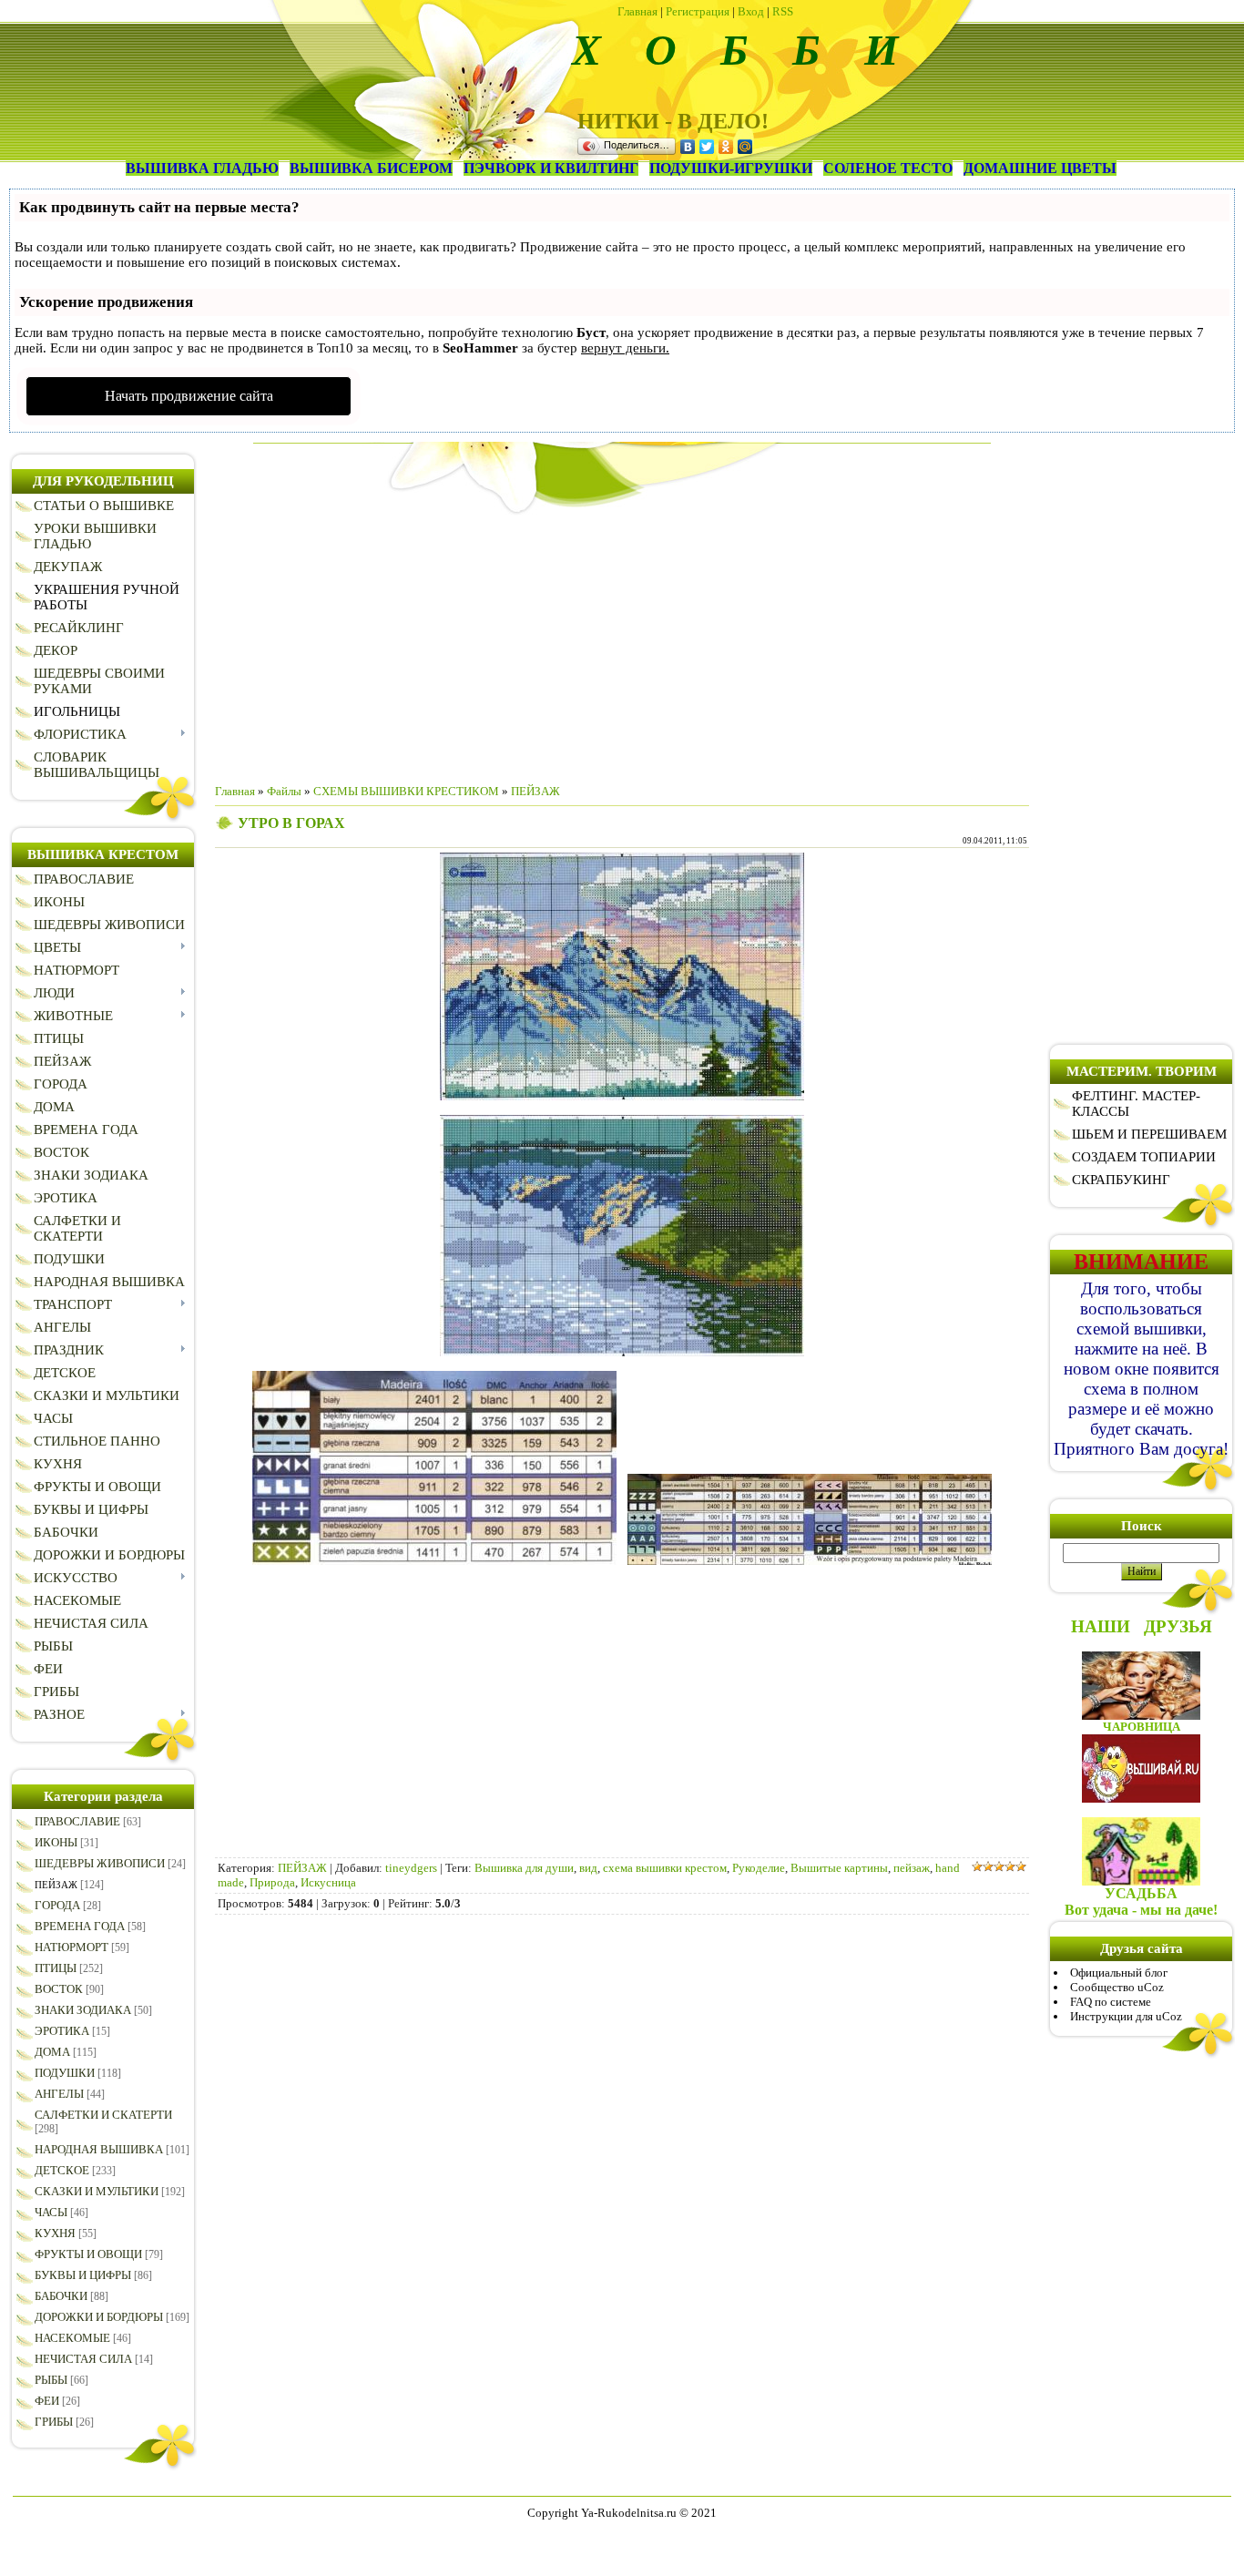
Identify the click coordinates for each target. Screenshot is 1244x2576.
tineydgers (411, 1868)
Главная (637, 11)
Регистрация (698, 11)
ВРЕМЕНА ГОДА (80, 1926)
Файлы (284, 791)
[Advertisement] (622, 642)
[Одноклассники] (726, 147)
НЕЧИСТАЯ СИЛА (83, 2359)
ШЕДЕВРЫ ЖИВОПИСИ (100, 1863)
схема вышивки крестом (665, 1868)
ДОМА (52, 2052)
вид (588, 1868)
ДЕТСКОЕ (62, 2170)
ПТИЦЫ (56, 1968)
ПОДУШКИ (65, 2073)
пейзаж (912, 1868)
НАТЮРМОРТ (71, 1947)
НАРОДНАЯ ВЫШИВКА (99, 2149)
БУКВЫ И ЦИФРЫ (83, 2275)
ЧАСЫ (51, 2212)
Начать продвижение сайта (189, 396)
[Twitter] (707, 147)
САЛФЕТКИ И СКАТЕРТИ (103, 2115)
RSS (783, 11)
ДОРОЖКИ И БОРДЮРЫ (99, 2317)
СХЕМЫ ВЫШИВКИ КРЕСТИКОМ (406, 791)
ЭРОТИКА (62, 2031)
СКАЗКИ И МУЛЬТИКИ (97, 2191)
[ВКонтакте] (688, 147)
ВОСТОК (59, 1989)
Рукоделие (759, 1868)
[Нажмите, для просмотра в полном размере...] (622, 1096)
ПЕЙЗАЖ (56, 1885)
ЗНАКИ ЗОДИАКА (83, 2010)
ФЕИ (47, 2401)
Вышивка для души (524, 1868)
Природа (272, 1882)
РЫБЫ (51, 2380)
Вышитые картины (839, 1868)
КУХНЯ (55, 2233)
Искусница (328, 1882)
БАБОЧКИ (61, 2296)
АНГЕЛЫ (59, 2094)
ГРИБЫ (54, 2422)
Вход (751, 11)
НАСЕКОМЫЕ (72, 2338)
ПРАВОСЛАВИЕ (77, 1821)
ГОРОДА (57, 1905)
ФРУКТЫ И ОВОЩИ (88, 2254)
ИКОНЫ (56, 1842)
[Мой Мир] (745, 147)
